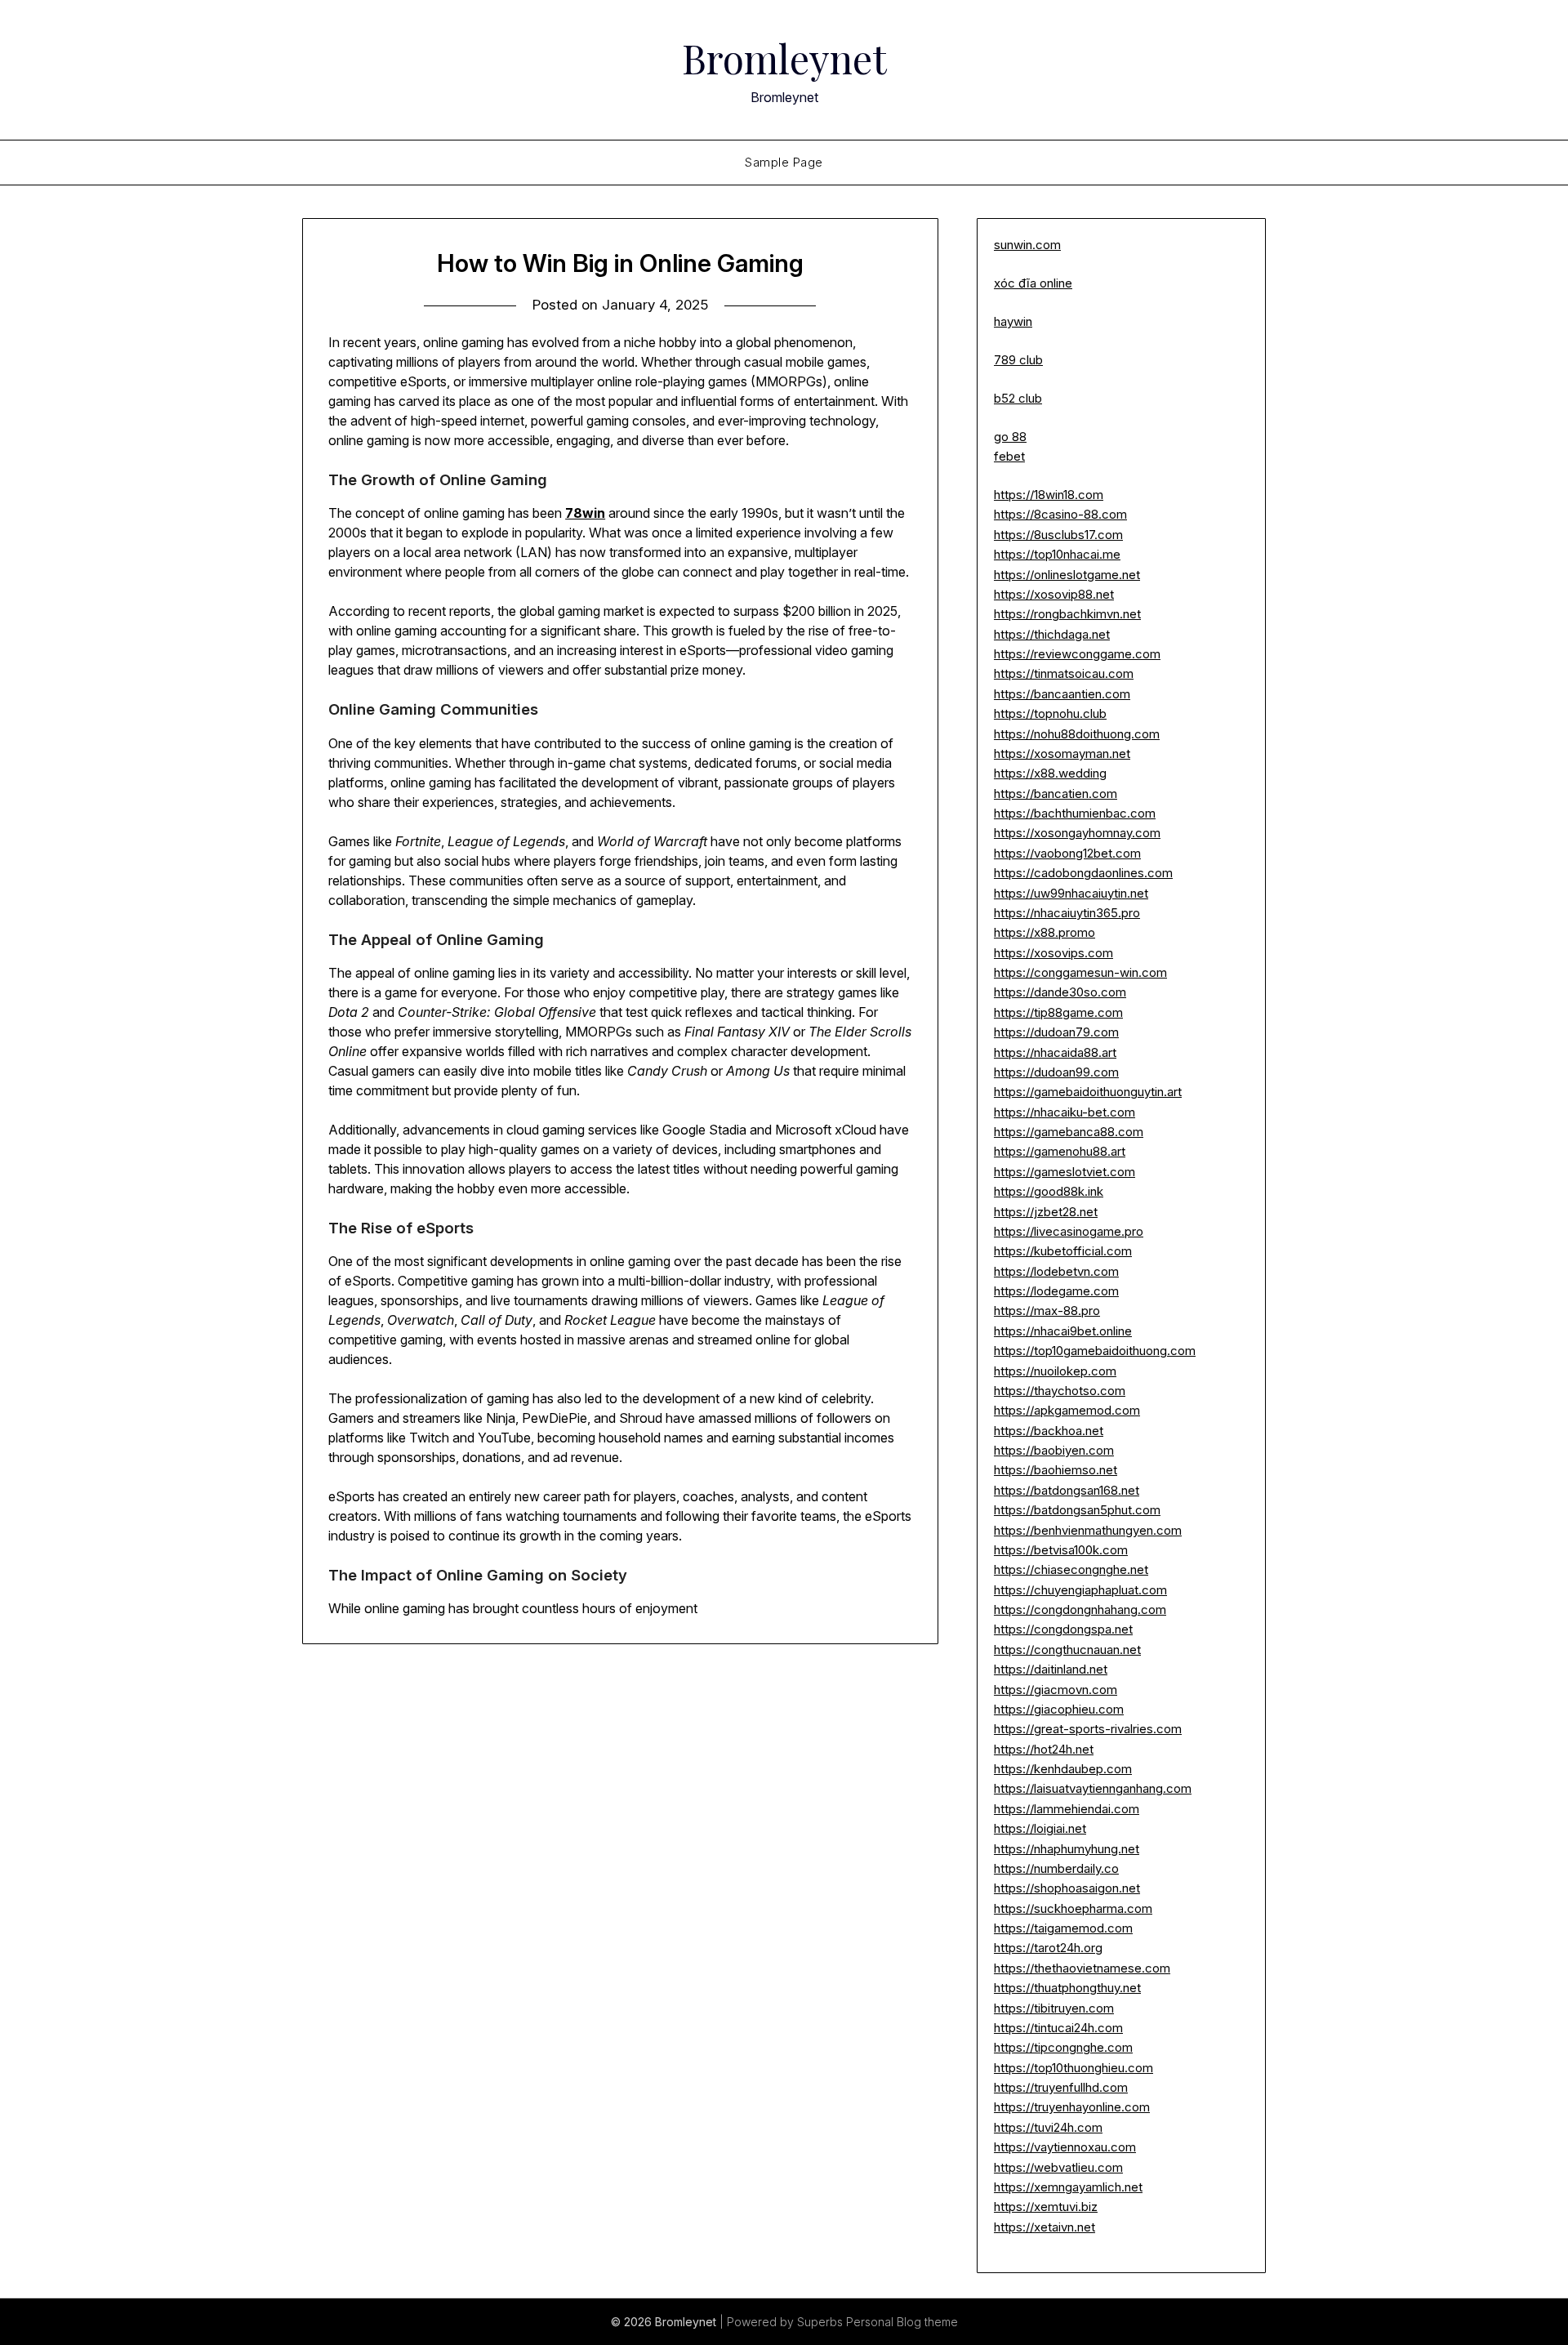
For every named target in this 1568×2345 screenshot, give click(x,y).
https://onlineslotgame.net (1067, 575)
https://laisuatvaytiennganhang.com (1093, 1788)
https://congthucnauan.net (1067, 1650)
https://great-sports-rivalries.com (1088, 1729)
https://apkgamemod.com (1067, 1410)
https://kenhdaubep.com (1063, 1769)
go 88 (1010, 437)
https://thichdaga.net (1052, 634)
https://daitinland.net (1051, 1669)
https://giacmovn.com (1056, 1690)
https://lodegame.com (1056, 1291)
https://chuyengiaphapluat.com (1080, 1590)
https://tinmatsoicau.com (1064, 673)
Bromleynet (784, 58)
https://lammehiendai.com (1067, 1809)
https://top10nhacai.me (1057, 554)
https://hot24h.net (1044, 1749)
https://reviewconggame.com (1077, 654)
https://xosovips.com (1053, 953)
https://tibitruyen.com (1054, 2008)
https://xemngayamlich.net (1068, 2187)
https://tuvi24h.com (1048, 2127)
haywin (1013, 321)
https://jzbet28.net (1046, 1212)
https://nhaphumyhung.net (1067, 1849)
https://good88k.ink (1049, 1191)
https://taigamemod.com (1063, 1928)
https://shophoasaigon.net (1067, 1888)
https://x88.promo (1045, 932)
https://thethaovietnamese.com (1082, 1968)
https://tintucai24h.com (1058, 2028)
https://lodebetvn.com (1056, 1271)
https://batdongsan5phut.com (1077, 1510)
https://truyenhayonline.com (1072, 2107)
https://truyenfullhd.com (1061, 2087)
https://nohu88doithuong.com (1077, 734)
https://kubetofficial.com (1063, 1251)
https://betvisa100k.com (1061, 1550)
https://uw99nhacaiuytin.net (1071, 893)
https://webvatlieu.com (1058, 2167)
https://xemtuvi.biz (1046, 2207)
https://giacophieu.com (1059, 1709)
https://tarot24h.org (1048, 1948)
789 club (1018, 360)
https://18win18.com (1049, 495)
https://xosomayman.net (1062, 753)
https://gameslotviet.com (1065, 1172)
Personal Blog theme (902, 2322)
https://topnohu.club (1050, 713)
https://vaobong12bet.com (1067, 853)
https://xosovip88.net (1054, 594)
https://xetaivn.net (1045, 2227)
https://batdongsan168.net (1067, 1490)
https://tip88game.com (1058, 1012)
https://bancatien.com (1056, 794)
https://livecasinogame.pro (1069, 1231)
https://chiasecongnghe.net (1071, 1569)
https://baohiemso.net (1056, 1470)
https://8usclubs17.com (1058, 535)
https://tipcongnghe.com (1063, 2047)
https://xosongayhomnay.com (1077, 833)
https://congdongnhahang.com (1080, 1609)
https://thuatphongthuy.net (1067, 1988)
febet (1009, 456)
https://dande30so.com (1060, 992)
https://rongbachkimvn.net (1067, 614)
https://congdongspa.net (1063, 1629)
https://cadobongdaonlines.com (1083, 873)
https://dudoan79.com (1056, 1032)
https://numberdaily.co (1056, 1868)
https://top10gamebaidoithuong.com (1095, 1351)
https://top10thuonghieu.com (1074, 2068)
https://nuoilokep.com (1055, 1371)
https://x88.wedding (1050, 773)
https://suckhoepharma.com (1073, 1908)
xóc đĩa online (1033, 283)
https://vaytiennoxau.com (1065, 2147)
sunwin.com (1027, 245)
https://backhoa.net (1049, 1431)
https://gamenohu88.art (1060, 1151)
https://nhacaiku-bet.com (1065, 1112)
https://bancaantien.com (1062, 694)
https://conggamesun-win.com (1080, 972)
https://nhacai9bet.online (1063, 1331)
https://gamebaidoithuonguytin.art (1088, 1092)
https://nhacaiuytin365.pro (1067, 913)
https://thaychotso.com (1060, 1391)
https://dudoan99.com (1056, 1072)
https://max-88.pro (1047, 1311)
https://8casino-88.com (1060, 514)
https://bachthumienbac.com (1075, 813)
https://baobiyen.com (1054, 1450)
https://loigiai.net (1040, 1828)
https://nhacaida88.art (1055, 1052)
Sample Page (784, 162)
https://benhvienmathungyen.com (1088, 1530)
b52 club (1018, 398)
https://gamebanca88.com (1069, 1132)
